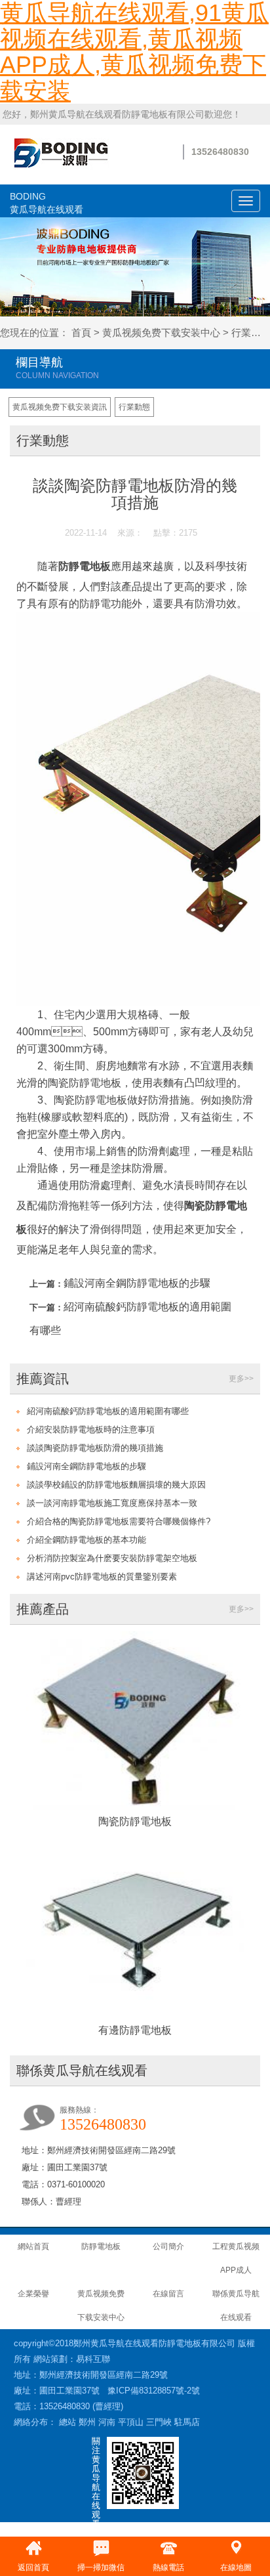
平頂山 (131, 2422)
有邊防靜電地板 (135, 2030)
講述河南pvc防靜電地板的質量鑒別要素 (102, 1577)
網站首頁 (33, 2246)
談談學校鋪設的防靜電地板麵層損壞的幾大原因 (116, 1485)
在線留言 (168, 2294)
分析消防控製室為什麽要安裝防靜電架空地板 (112, 1558)
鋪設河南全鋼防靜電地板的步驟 (137, 1283)
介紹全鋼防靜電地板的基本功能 (87, 1540)
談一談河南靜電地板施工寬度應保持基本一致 (112, 1503)
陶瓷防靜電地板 (135, 1821)
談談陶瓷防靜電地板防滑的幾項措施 (95, 1448)
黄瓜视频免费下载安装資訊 (60, 407)
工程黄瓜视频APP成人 (236, 2258)
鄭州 (87, 2422)
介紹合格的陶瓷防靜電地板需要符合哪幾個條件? (119, 1521)
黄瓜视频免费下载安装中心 (161, 333)
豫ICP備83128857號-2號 (154, 2391)
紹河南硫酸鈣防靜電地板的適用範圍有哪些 (108, 1411)
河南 (107, 2422)
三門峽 (159, 2422)
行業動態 (134, 407)
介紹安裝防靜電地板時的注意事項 (91, 1429)
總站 (67, 2422)
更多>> (241, 1379)
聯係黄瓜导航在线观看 (236, 2306)
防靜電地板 (85, 566)
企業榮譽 (33, 2294)
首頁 (81, 333)
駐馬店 (187, 2422)
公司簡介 (168, 2246)
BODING (47, 203)
